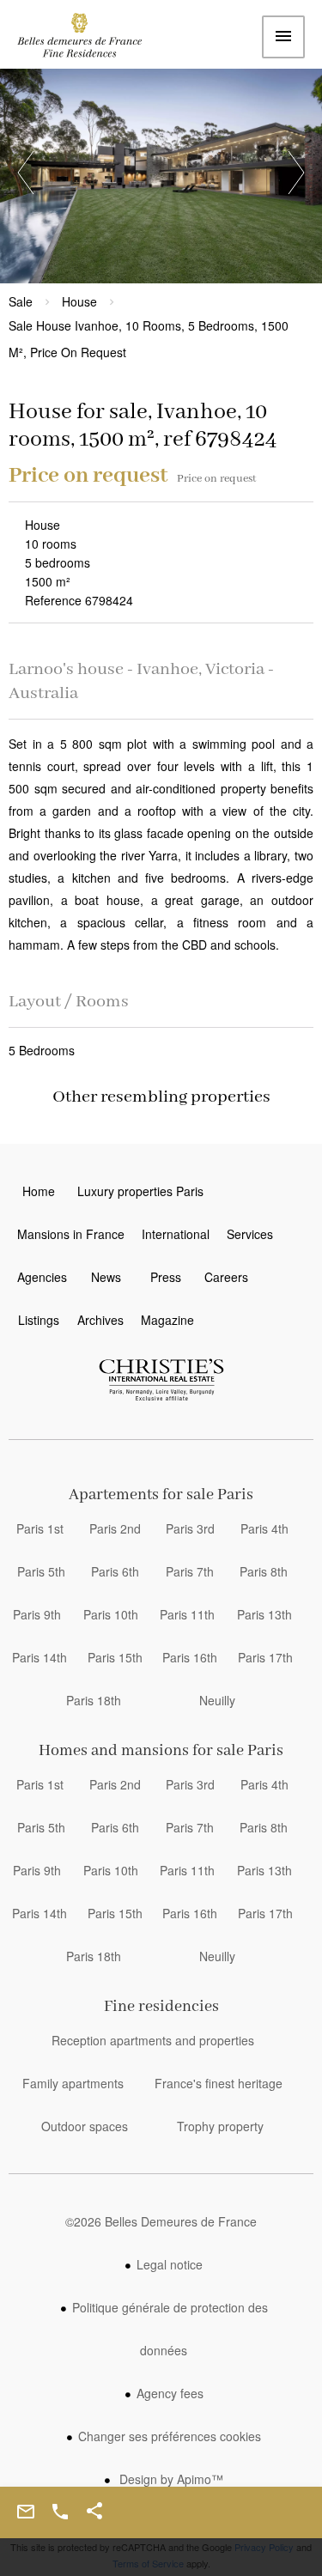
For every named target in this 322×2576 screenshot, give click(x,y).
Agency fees (170, 2393)
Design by (170, 2479)
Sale (21, 301)
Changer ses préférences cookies (170, 2436)
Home (90, 39)
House (79, 301)
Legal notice (170, 2264)
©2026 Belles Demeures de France (161, 2221)
